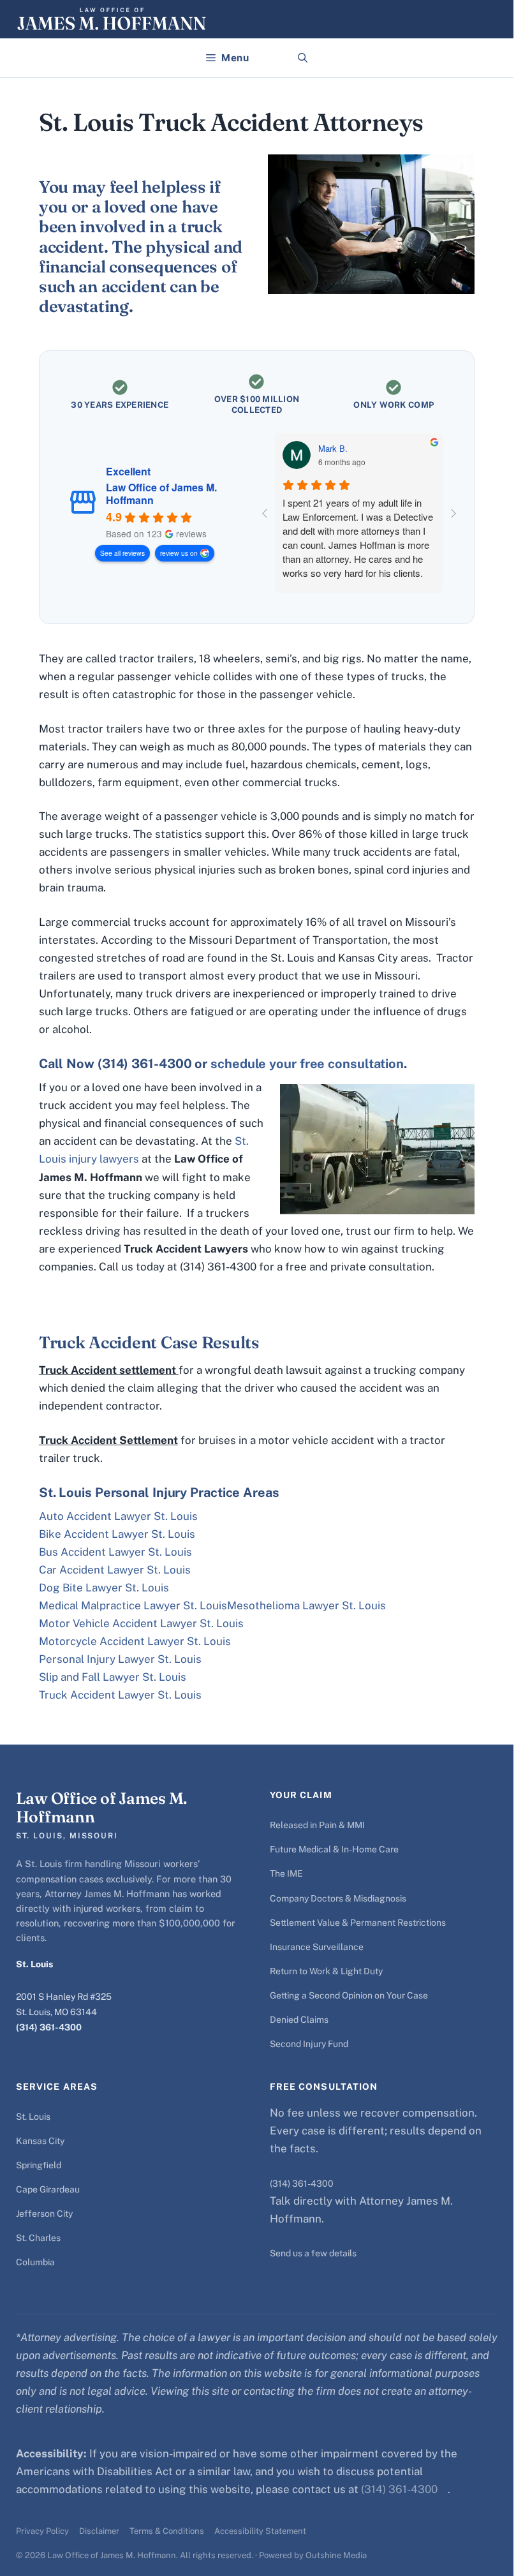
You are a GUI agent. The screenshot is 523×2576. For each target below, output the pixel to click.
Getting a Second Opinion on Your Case (349, 1995)
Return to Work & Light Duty (326, 1971)
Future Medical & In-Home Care (334, 1849)
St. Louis (33, 2117)
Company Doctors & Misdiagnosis (338, 1898)
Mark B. (333, 449)
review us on (179, 553)
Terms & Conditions (167, 2531)
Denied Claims (299, 2020)
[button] (303, 58)
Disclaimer (99, 2531)
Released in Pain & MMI (317, 1825)
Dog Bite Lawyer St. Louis (104, 1588)
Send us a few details (313, 2253)
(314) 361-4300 (49, 2027)
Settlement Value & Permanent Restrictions (358, 1923)
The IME (286, 1873)
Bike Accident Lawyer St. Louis (117, 1534)
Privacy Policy (42, 2531)
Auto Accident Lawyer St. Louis (118, 1516)
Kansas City (40, 2141)
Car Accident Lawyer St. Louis (115, 1570)
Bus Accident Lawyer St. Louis (115, 1552)
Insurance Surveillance (317, 1947)
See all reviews (122, 553)
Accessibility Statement (260, 2531)
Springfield (39, 2165)
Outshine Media (336, 2555)
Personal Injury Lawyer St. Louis (120, 1659)
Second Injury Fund (309, 2044)
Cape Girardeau (48, 2189)
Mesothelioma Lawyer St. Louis (306, 1605)
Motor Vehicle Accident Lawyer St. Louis (141, 1623)
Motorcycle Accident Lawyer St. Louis (135, 1641)
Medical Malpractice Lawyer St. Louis (133, 1605)
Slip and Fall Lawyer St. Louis (113, 1677)
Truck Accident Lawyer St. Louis (120, 1695)
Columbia (35, 2262)
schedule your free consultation (307, 1064)
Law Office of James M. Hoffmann (161, 494)
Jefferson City (44, 2214)
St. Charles (38, 2238)
